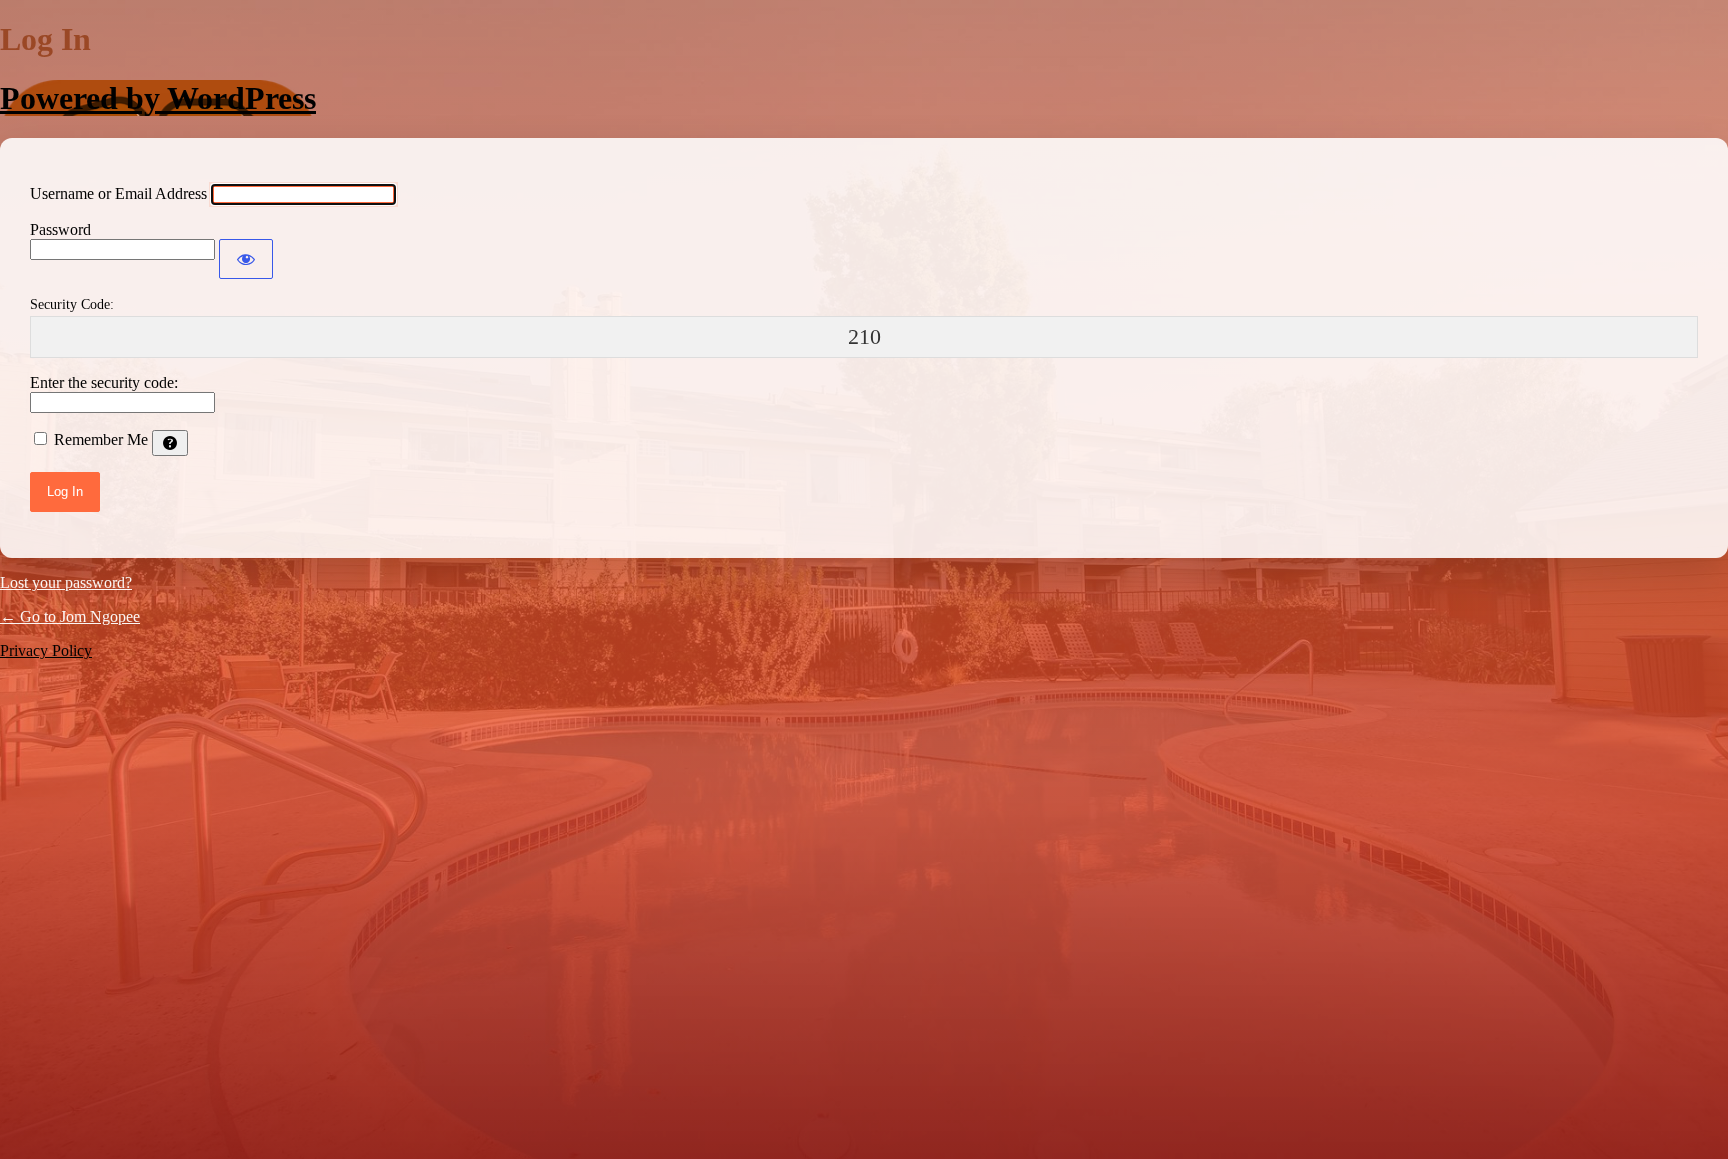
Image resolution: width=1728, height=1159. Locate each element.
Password (60, 229)
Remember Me (101, 439)
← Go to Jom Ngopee (70, 616)
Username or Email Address (118, 193)
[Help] (170, 443)
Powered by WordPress (158, 98)
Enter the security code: (104, 382)
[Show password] (246, 259)
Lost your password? (66, 582)
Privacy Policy (46, 650)
